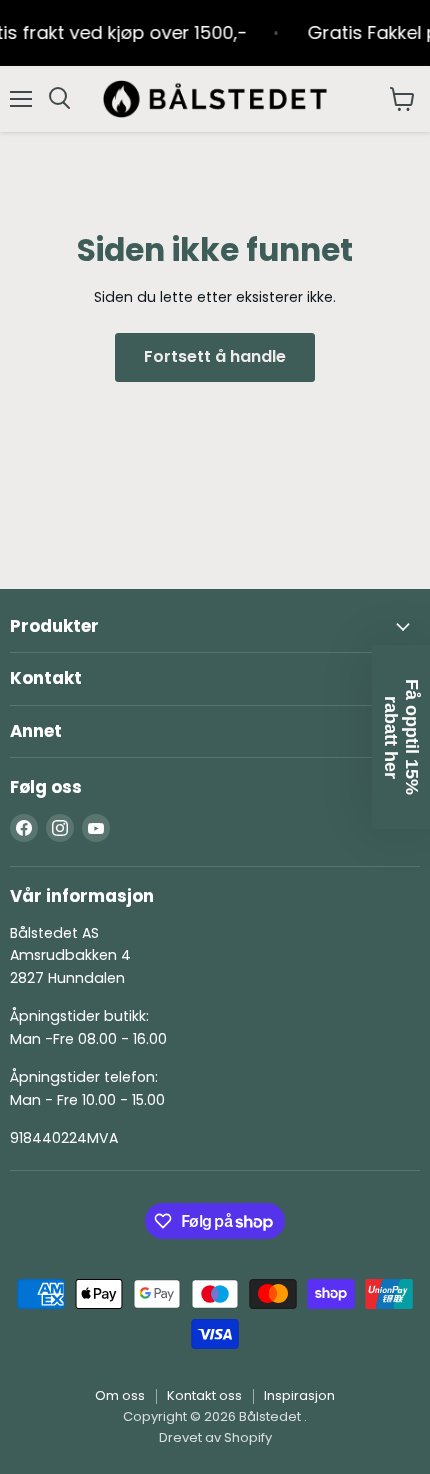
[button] (401, 737)
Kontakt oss (204, 1395)
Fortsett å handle (215, 356)
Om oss (120, 1395)
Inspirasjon (299, 1395)
